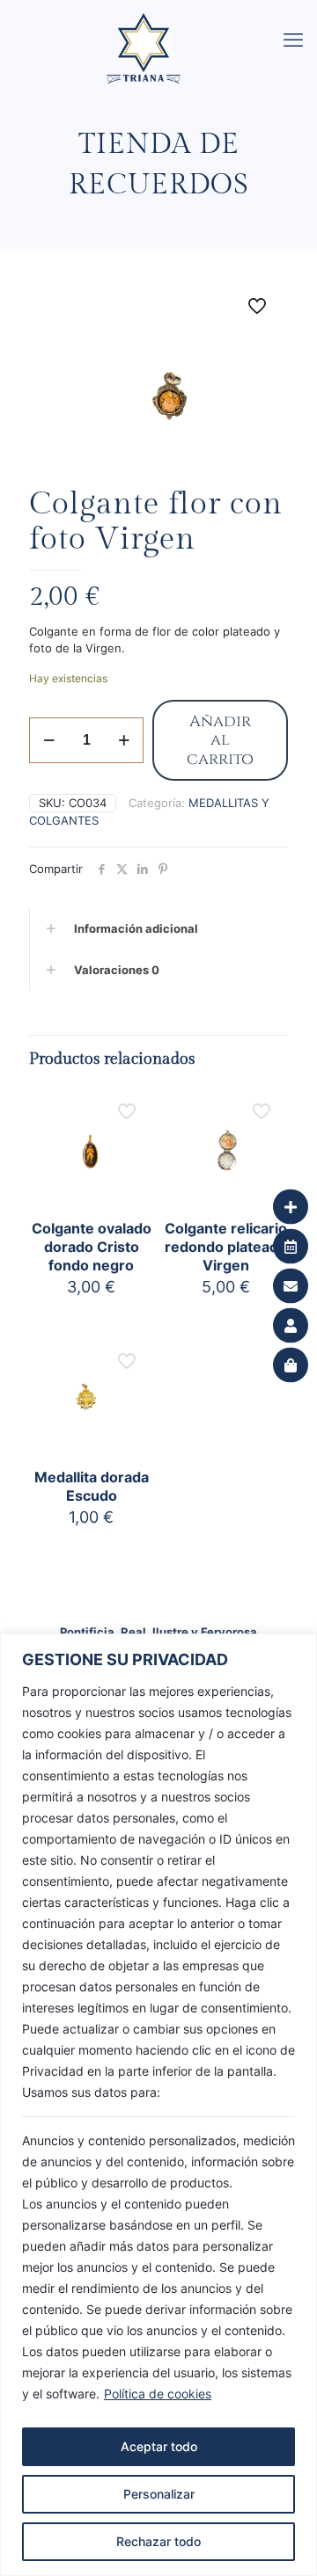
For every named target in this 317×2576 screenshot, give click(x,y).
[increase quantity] (124, 740)
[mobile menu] (293, 40)
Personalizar (159, 2494)
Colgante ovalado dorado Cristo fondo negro (92, 1247)
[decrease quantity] (49, 740)
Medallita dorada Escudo (92, 1486)
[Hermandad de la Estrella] (165, 22)
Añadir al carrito (220, 740)
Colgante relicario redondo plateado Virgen (226, 1247)
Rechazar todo (158, 2541)
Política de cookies (158, 2394)
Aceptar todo (159, 2446)
